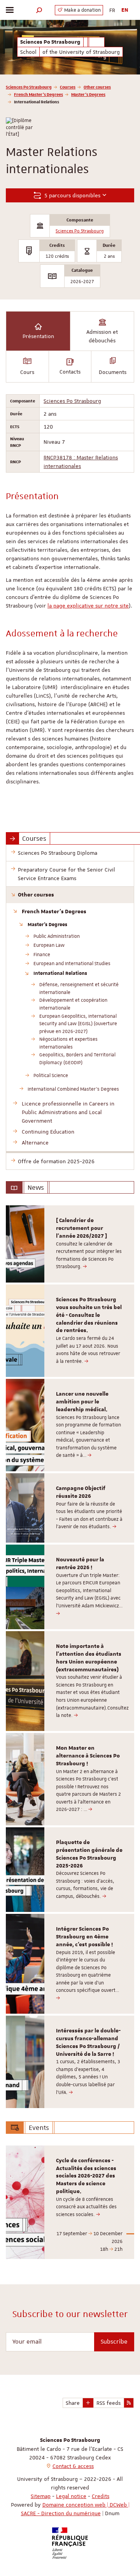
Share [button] (73, 2403)
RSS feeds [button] (108, 2403)
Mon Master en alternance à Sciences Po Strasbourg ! (88, 1756)
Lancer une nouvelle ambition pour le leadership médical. (82, 1402)
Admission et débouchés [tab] (102, 336)
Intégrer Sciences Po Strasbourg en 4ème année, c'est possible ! (84, 1937)
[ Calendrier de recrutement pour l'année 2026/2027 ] (81, 1228)
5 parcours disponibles (72, 195)
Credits (101, 2496)
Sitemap (41, 2496)
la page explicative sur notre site (88, 606)
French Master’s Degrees (38, 94)
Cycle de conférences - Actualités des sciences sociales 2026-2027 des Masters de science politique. (86, 2176)
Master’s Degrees (88, 94)
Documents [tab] (113, 372)
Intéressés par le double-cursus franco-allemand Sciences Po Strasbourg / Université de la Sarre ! (88, 2042)
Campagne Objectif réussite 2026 (81, 1492)
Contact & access (73, 2466)
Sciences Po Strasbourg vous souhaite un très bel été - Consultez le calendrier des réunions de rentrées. (89, 1315)
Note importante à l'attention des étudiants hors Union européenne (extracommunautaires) (89, 1658)
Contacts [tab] (70, 372)
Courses (68, 87)
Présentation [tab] (38, 336)
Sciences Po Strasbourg (29, 87)
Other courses (97, 87)
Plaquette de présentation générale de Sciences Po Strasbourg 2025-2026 (89, 1854)
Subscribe (114, 2342)
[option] (70, 1244)
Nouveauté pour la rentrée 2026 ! (80, 1564)
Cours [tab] (27, 372)
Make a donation (82, 10)
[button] (39, 10)
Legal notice (71, 2496)
